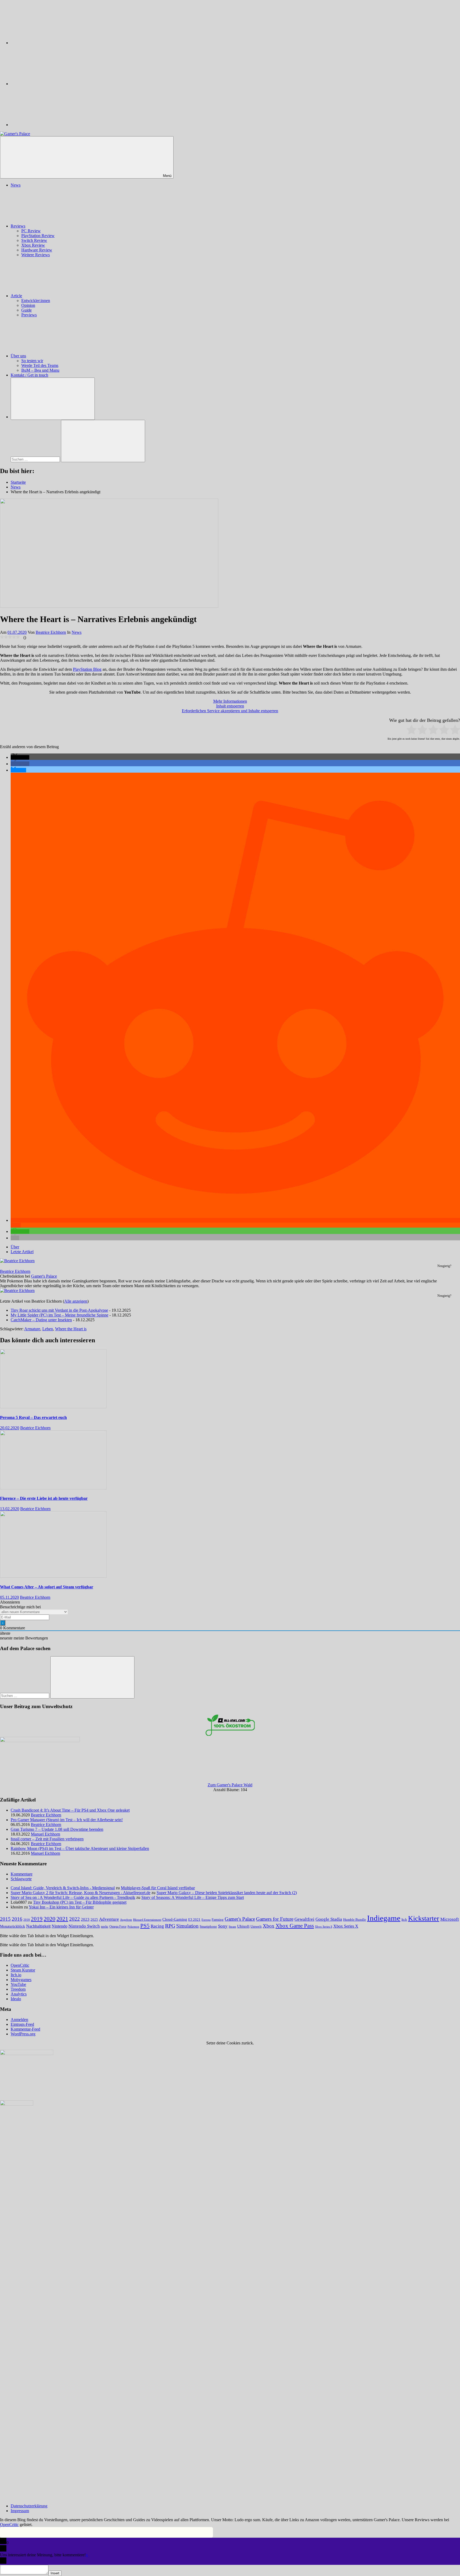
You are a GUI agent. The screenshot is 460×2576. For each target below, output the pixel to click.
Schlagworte (21, 1879)
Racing (157, 1926)
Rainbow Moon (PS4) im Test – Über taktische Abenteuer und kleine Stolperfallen (80, 1848)
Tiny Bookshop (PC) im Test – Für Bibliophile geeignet (80, 1902)
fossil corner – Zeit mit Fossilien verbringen (47, 1839)
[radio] (411, 730)
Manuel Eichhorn (46, 1834)
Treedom (18, 1989)
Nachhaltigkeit (38, 1926)
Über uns (18, 356)
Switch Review (34, 240)
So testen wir (32, 361)
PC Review (31, 231)
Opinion (28, 305)
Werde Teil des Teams (40, 365)
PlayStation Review (38, 236)
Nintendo (59, 1926)
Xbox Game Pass (295, 1926)
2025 (94, 1920)
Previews (29, 315)
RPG (170, 1926)
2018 (27, 1920)
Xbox (269, 1926)
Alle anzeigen (76, 1301)
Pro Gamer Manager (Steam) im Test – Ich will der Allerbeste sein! (67, 1820)
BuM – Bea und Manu (40, 370)
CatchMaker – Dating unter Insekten (41, 1320)
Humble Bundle (355, 1919)
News (16, 185)
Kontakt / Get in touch (29, 375)
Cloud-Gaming (175, 1919)
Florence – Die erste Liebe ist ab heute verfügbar (44, 1498)
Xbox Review (33, 245)
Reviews (18, 226)
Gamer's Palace (44, 1276)
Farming (218, 1920)
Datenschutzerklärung (29, 2506)
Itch (404, 1920)
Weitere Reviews (36, 255)
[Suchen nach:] (36, 459)
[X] (51, 84)
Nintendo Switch (84, 1926)
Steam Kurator (23, 1970)
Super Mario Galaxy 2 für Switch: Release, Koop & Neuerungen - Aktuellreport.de (81, 1893)
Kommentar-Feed (25, 2029)
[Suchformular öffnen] (53, 399)
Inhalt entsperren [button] (230, 706)
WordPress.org (23, 2034)
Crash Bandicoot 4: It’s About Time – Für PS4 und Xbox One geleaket (70, 1810)
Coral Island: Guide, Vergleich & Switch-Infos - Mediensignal (63, 1888)
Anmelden (19, 2020)
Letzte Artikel (22, 1252)
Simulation (187, 1926)
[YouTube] (51, 125)
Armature (32, 1329)
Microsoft (450, 1919)
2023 (85, 1919)
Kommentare (22, 1874)
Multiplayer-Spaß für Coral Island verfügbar (158, 1888)
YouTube (18, 1984)
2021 (62, 1919)
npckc (105, 1927)
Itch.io (16, 1975)
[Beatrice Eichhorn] (17, 1261)
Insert (55, 2573)
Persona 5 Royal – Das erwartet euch (33, 1417)
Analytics (19, 1994)
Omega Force (118, 1927)
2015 (5, 1919)
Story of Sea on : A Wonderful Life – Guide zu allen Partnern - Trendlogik (73, 1897)
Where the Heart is (71, 1329)
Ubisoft (243, 1926)
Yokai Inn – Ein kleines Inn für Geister (61, 1907)
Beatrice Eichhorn (51, 632)
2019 (37, 1919)
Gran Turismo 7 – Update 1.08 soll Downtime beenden (57, 1829)
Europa (206, 1920)
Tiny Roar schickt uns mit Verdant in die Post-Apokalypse (59, 1310)
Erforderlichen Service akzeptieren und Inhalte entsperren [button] (230, 711)
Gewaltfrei (304, 1919)
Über (15, 1247)
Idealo (16, 1999)
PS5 (145, 1926)
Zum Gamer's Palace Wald (230, 1785)
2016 (17, 1919)
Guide (26, 310)
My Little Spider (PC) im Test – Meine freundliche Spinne (59, 1315)
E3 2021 (194, 1920)
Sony (223, 1926)
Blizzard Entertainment (147, 1920)
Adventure (109, 1919)
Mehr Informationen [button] (230, 701)
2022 (75, 1919)
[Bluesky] (51, 43)
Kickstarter (424, 1918)
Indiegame (384, 1918)
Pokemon (133, 1927)
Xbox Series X (346, 1926)
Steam (232, 1927)
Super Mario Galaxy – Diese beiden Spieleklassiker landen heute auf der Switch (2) (227, 1893)
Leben (48, 1329)
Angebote (126, 1920)
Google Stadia (329, 1919)
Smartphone (208, 1926)
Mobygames (21, 1980)
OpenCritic (20, 1965)
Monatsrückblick (13, 1926)
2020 (50, 1919)
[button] (20, 757)
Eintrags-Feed (22, 2024)
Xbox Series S (324, 1927)
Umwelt (256, 1926)
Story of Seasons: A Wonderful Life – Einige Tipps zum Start (193, 1897)
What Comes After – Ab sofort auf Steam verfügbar (47, 1587)
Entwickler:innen (36, 301)
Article (16, 296)
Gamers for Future (275, 1919)
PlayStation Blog (87, 669)
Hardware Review (37, 250)
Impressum (20, 2511)
